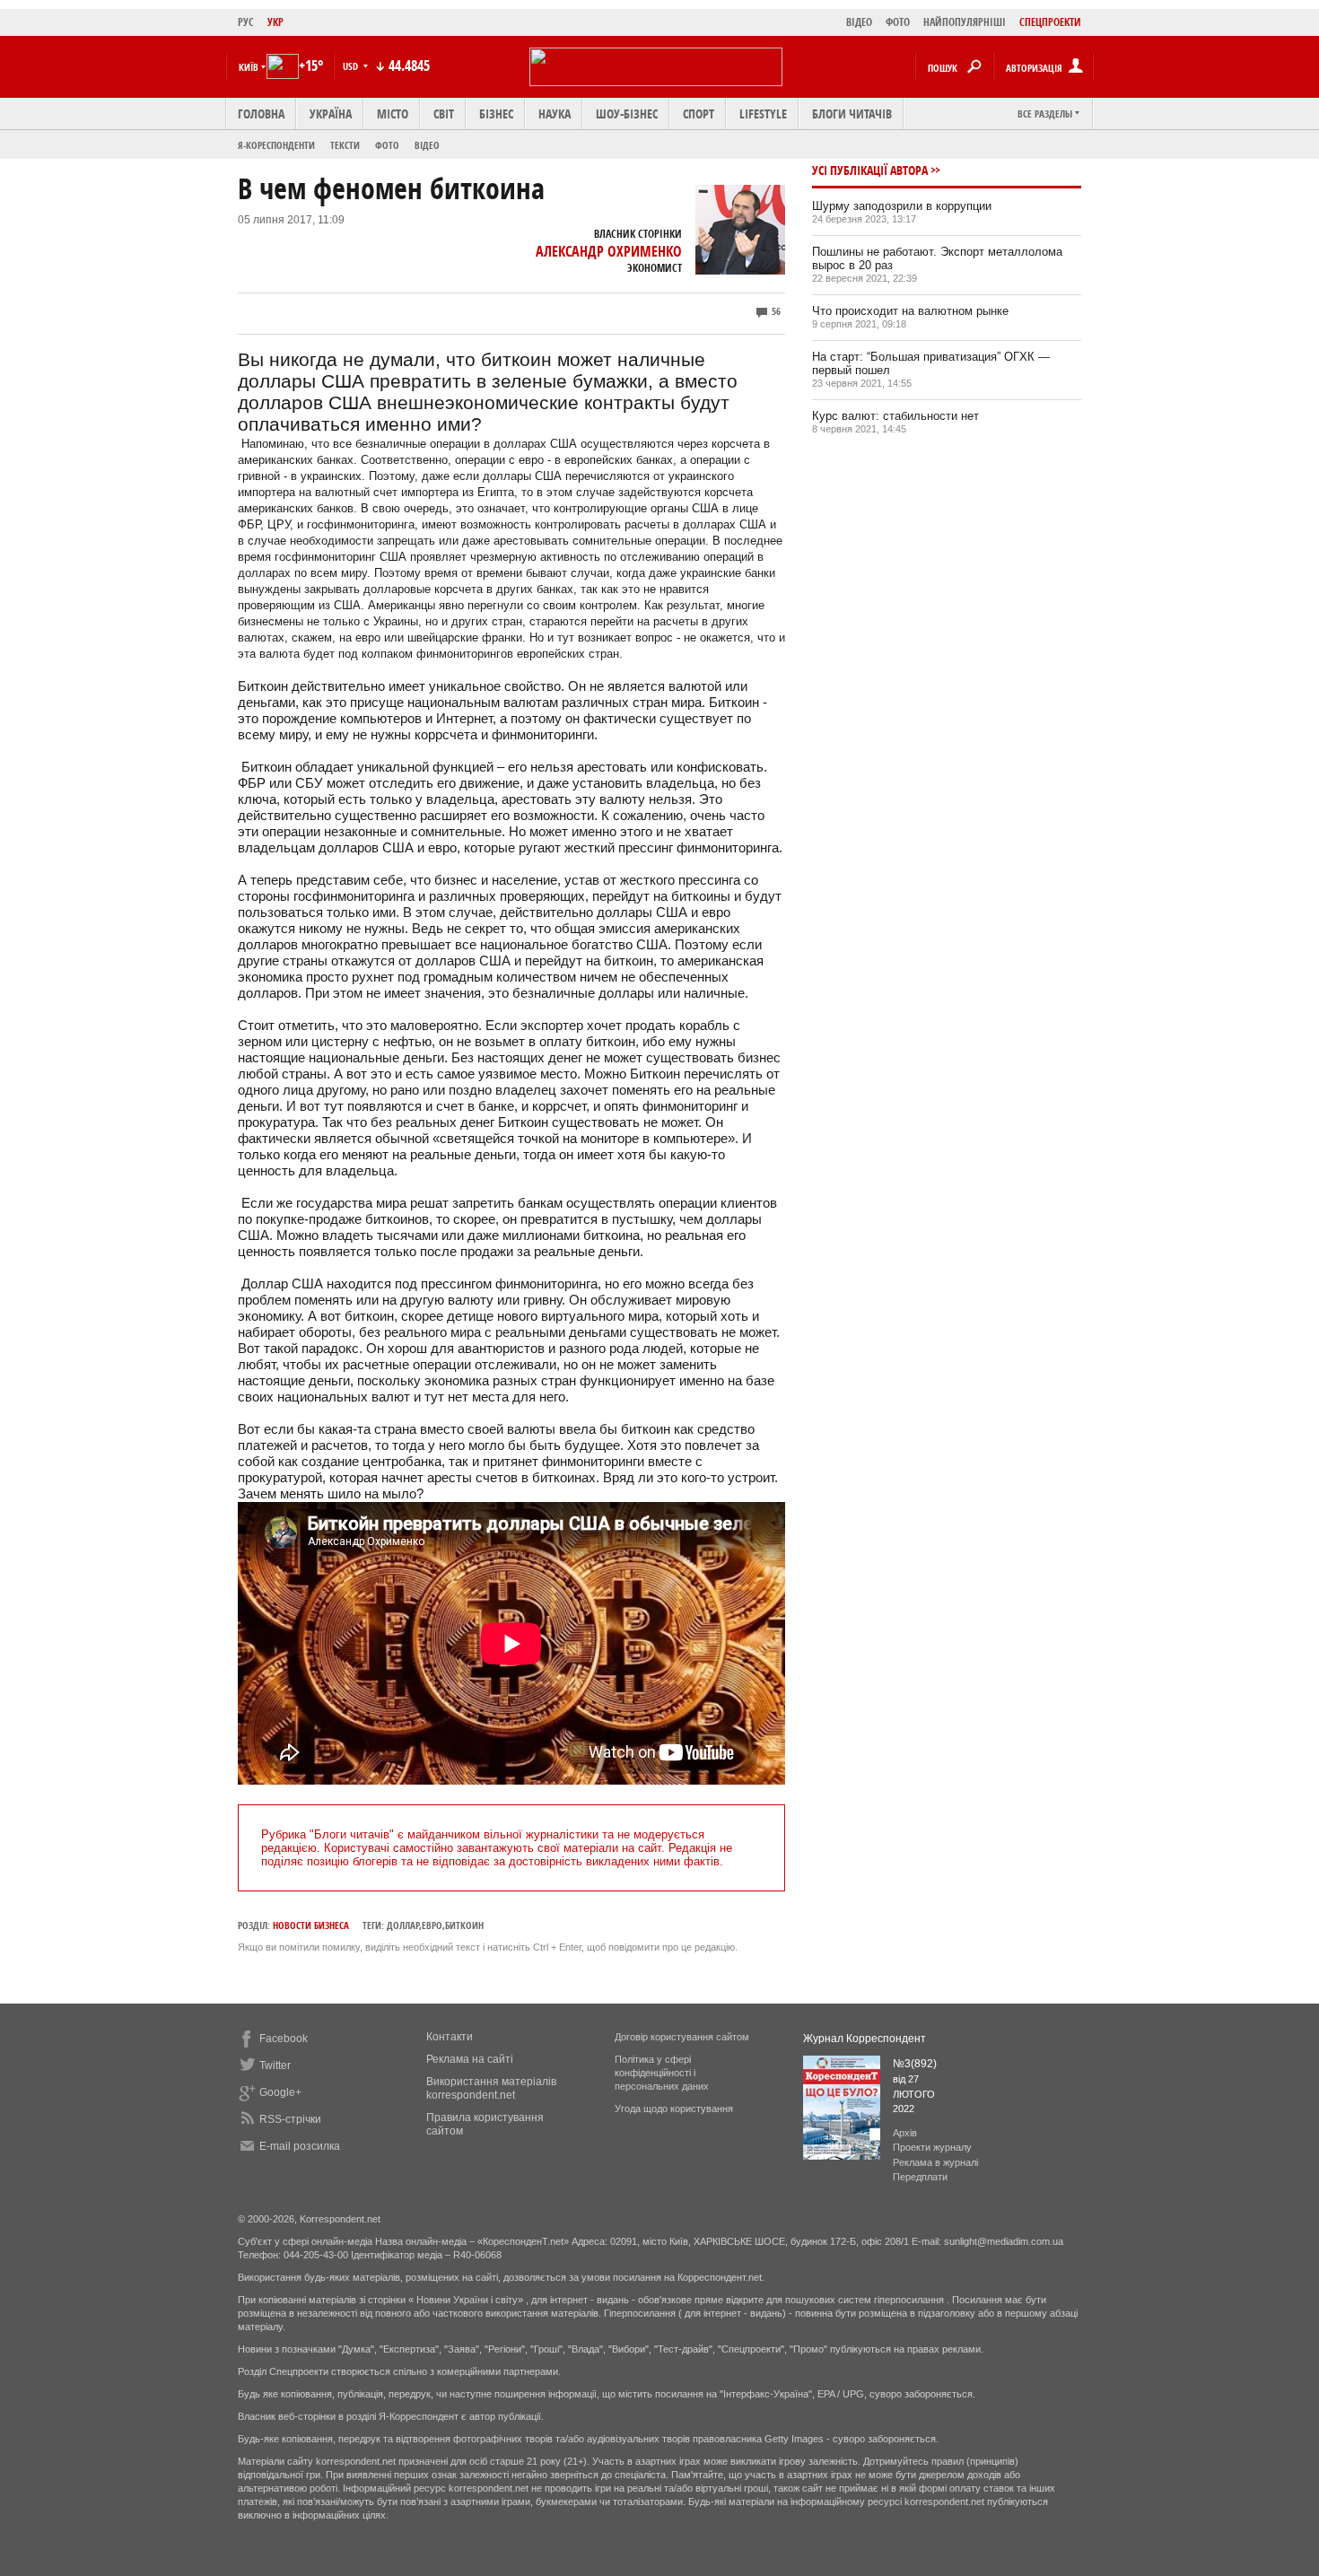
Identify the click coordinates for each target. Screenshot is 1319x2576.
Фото (387, 145)
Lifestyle (763, 114)
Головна (261, 114)
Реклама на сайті (470, 2059)
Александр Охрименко (609, 251)
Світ (444, 114)
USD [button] (352, 66)
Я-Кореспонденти (276, 145)
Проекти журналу (932, 2147)
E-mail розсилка (300, 2146)
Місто (393, 114)
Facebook (284, 2039)
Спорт (699, 114)
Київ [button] (249, 67)
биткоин (464, 1925)
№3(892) (915, 2064)
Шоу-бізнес (627, 114)
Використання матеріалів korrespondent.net (491, 2088)
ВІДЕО (859, 22)
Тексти (345, 145)
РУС (246, 22)
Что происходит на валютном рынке (910, 311)
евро (432, 1925)
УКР (275, 22)
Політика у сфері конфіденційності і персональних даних (662, 2073)
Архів (905, 2133)
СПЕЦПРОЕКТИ (1050, 22)
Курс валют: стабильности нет (895, 416)
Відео (427, 145)
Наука (555, 114)
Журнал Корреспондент (865, 2039)
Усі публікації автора (870, 170)
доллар (403, 1925)
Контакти (450, 2037)
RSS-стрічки (290, 2119)
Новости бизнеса (311, 1925)
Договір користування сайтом (682, 2037)
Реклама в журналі (935, 2162)
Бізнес (496, 114)
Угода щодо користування (674, 2109)
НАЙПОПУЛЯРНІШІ (965, 22)
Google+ (280, 2092)
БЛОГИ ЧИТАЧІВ (852, 114)
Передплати (920, 2177)
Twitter (275, 2065)
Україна (331, 114)
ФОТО (898, 22)
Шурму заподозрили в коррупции (902, 206)
